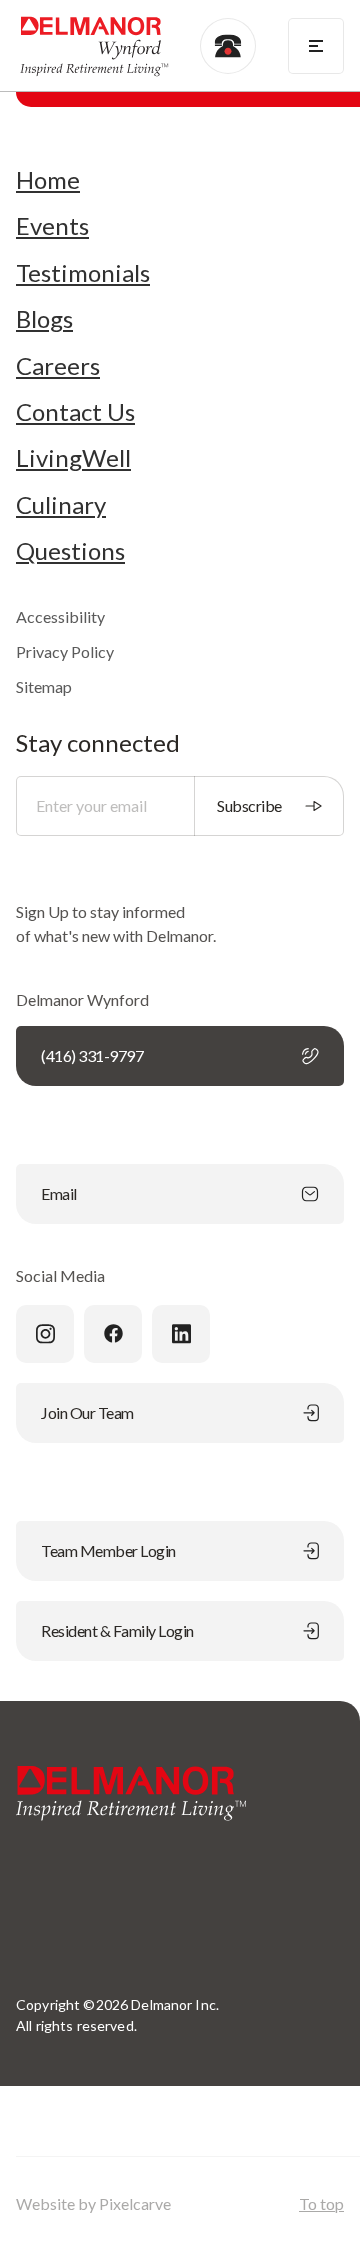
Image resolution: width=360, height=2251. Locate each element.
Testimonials (83, 273)
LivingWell (73, 458)
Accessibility (60, 616)
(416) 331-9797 (92, 1055)
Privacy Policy (65, 651)
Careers (58, 366)
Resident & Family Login (117, 1630)
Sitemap (44, 686)
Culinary (61, 505)
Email (59, 1193)
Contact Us (75, 412)
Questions (70, 551)
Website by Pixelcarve (93, 2203)
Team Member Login (108, 1550)
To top (321, 2203)
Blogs (44, 319)
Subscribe (249, 805)
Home (48, 180)
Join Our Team (87, 1412)
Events (52, 226)
